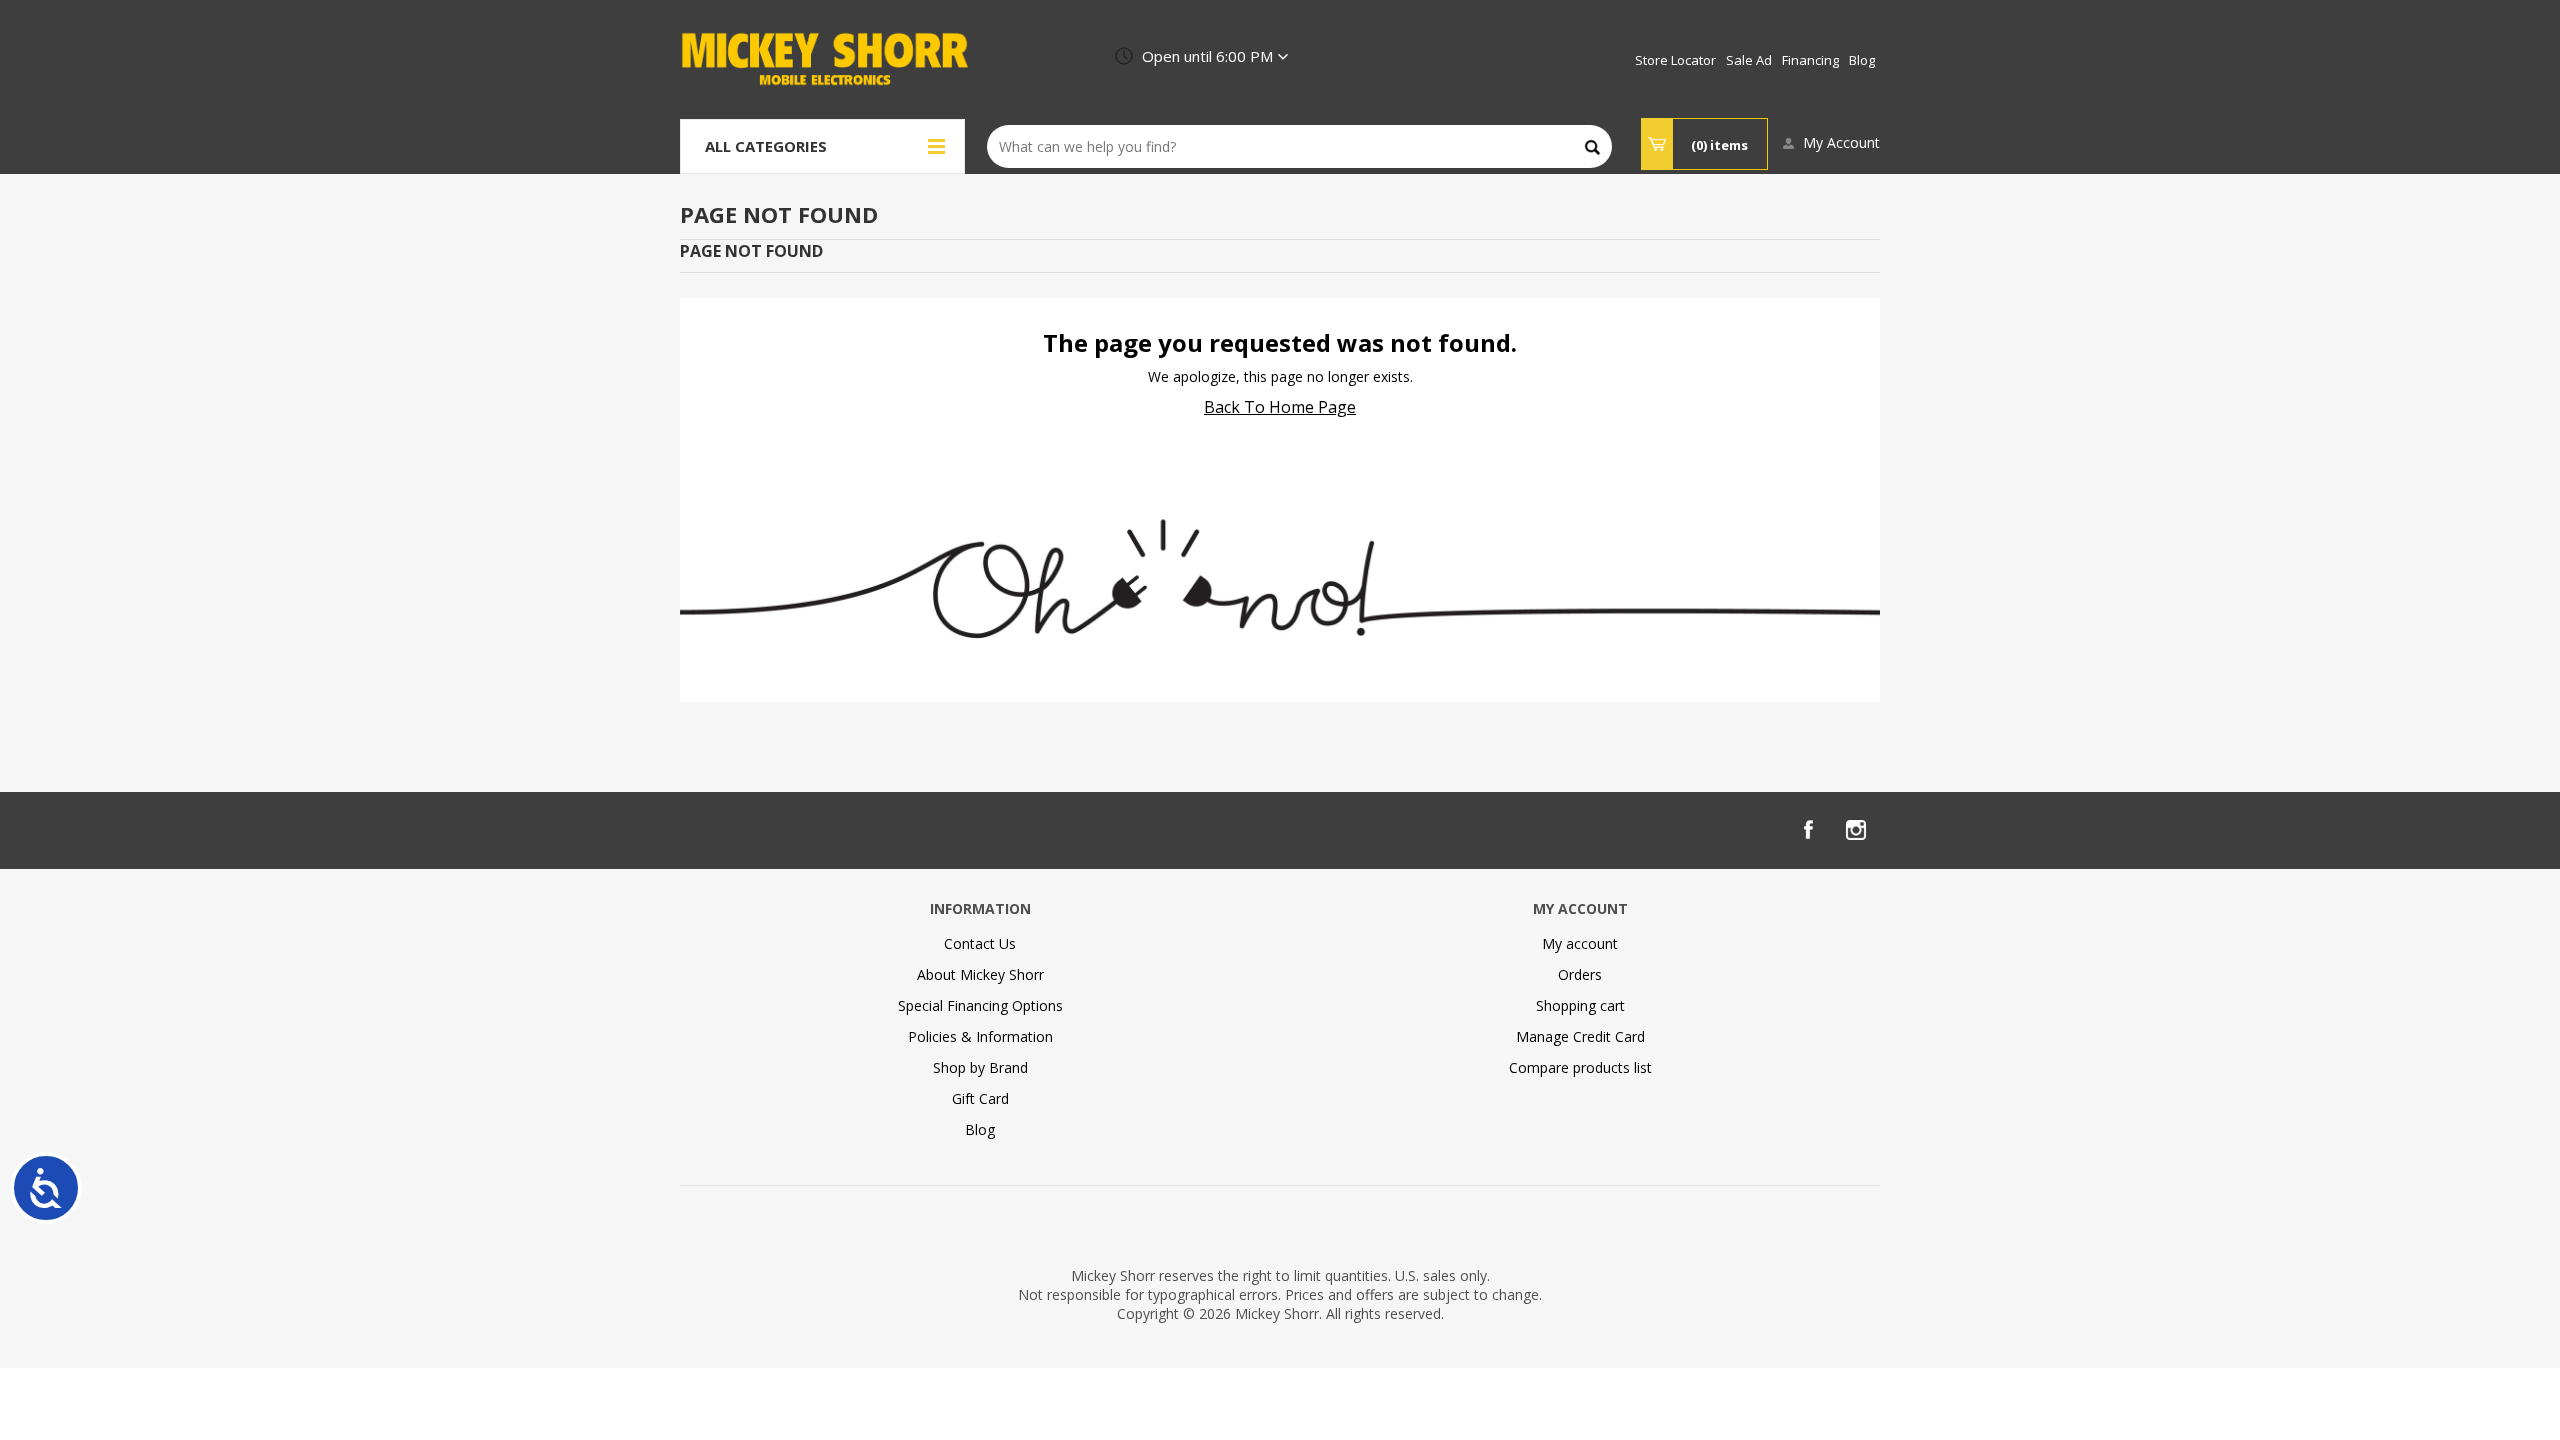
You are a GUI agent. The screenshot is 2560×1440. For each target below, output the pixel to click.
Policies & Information (980, 1036)
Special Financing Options (980, 1005)
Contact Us (980, 943)
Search (1592, 147)
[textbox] (1299, 146)
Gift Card (980, 1098)
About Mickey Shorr (980, 974)
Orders (1580, 974)
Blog (980, 1129)
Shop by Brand (980, 1067)
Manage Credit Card (1580, 1036)
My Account (1841, 142)
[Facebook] (1808, 830)
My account (1580, 943)
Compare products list (1580, 1067)
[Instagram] (1856, 830)
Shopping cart (1580, 1005)
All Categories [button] (766, 146)
